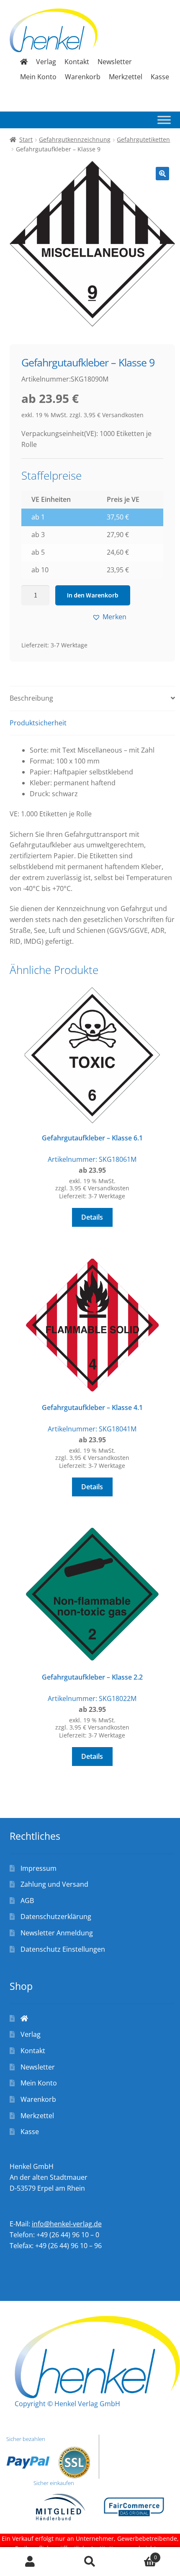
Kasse (160, 77)
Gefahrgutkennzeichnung (75, 139)
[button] (162, 174)
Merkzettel (126, 77)
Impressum (39, 1868)
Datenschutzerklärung (56, 1916)
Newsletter (115, 62)
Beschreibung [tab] (31, 698)
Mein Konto (38, 77)
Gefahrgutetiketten (143, 139)
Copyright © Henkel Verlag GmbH (67, 2404)
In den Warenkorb (93, 595)
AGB (27, 1901)
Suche (90, 2562)
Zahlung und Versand (54, 1884)
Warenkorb (83, 77)
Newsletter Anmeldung (57, 1933)
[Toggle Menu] (164, 120)
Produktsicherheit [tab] (38, 723)
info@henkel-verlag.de (67, 2224)
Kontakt (77, 62)
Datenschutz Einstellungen (63, 1949)
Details (92, 1217)
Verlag (46, 62)
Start (26, 139)
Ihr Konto (30, 2562)
